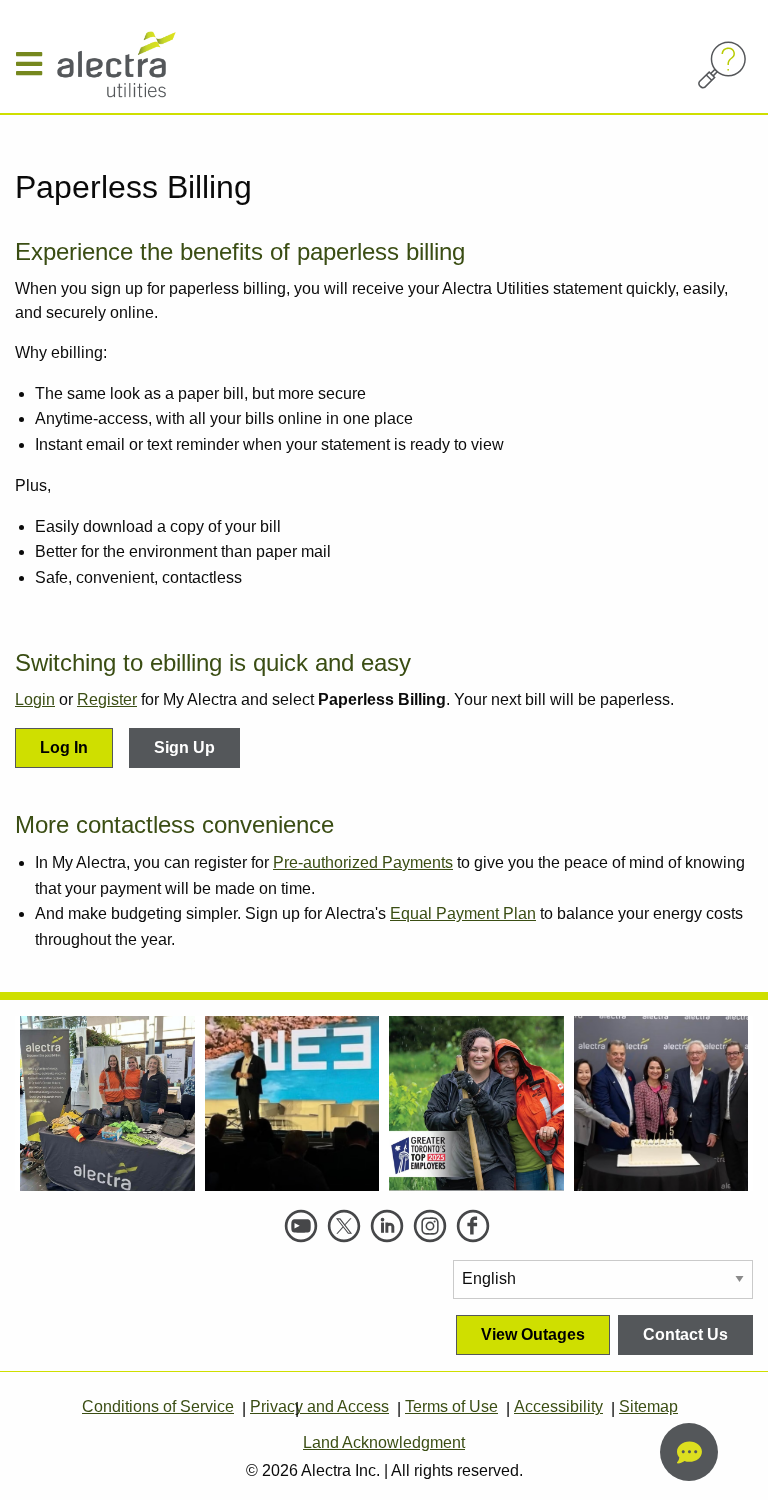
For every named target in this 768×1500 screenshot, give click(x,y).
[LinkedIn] (387, 1226)
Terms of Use (451, 1406)
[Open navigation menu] (36, 64)
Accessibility (558, 1406)
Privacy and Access (319, 1406)
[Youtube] (301, 1226)
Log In (64, 747)
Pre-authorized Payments (363, 862)
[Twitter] (344, 1226)
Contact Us (685, 1334)
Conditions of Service (158, 1406)
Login (35, 699)
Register (107, 699)
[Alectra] (159, 64)
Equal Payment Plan (463, 913)
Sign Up (184, 747)
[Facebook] (473, 1226)
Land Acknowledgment (384, 1442)
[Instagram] (430, 1226)
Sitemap (648, 1406)
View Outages (533, 1334)
